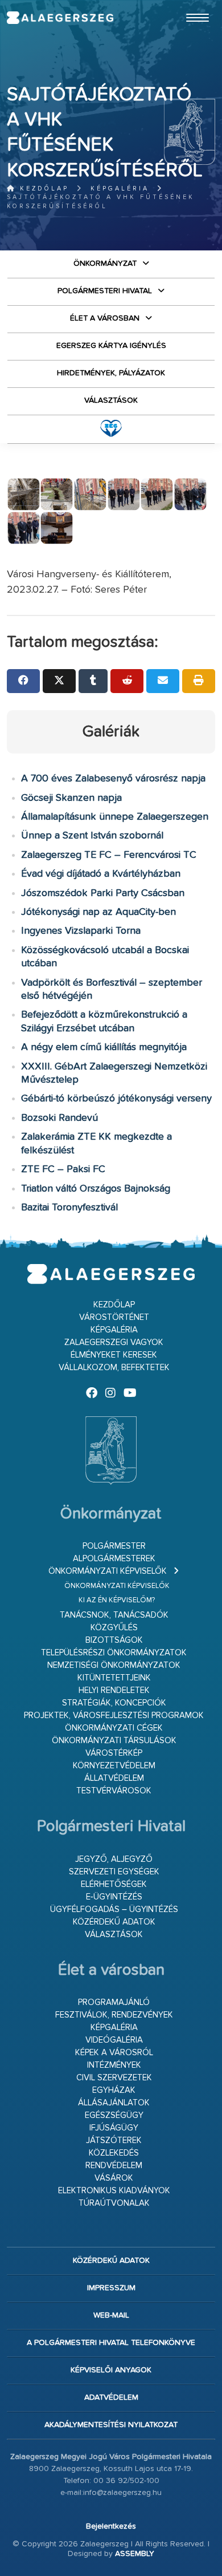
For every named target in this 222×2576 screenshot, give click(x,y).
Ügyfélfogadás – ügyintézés (114, 1909)
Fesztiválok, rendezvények (114, 2015)
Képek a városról (114, 2053)
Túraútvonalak (114, 2203)
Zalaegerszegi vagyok (114, 1342)
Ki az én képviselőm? (117, 1600)
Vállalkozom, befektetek (114, 1368)
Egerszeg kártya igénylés (111, 346)
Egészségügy (114, 2115)
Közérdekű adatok (114, 1922)
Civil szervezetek (114, 2078)
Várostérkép (114, 1753)
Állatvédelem (114, 1778)
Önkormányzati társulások (114, 1741)
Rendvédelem (114, 2166)
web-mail (111, 2315)
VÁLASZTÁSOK (111, 400)
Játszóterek (114, 2140)
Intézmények (114, 2065)
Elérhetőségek (114, 1884)
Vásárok (114, 2178)
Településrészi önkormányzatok (114, 1653)
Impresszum (111, 2288)
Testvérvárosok (114, 1791)
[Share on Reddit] (127, 681)
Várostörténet (114, 1317)
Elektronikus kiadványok (114, 2191)
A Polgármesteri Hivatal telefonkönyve (111, 2343)
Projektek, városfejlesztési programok (114, 1716)
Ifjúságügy (114, 2128)
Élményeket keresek (114, 1355)
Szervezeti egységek (114, 1872)
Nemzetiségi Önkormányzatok (114, 1665)
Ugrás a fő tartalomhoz (187, 5)
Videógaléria (114, 2040)
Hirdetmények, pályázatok (111, 373)
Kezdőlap (42, 189)
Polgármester (114, 1546)
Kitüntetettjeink (114, 1678)
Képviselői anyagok (111, 2370)
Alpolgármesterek (114, 1559)
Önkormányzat (105, 264)
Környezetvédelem (114, 1766)
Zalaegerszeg (60, 18)
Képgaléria (120, 189)
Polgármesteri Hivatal (105, 291)
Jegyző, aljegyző (114, 1859)
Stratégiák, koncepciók (114, 1703)
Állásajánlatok (114, 2103)
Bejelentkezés (111, 2526)
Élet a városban (105, 318)
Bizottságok (114, 1640)
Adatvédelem (111, 2397)
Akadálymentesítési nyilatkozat (111, 2425)
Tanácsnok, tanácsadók (114, 1615)
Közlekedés (114, 2153)
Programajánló (114, 2002)
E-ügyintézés (114, 1897)
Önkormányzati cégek (114, 1728)
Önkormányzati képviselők (108, 1571)
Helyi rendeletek (114, 1690)
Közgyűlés (114, 1628)
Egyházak (114, 2090)
